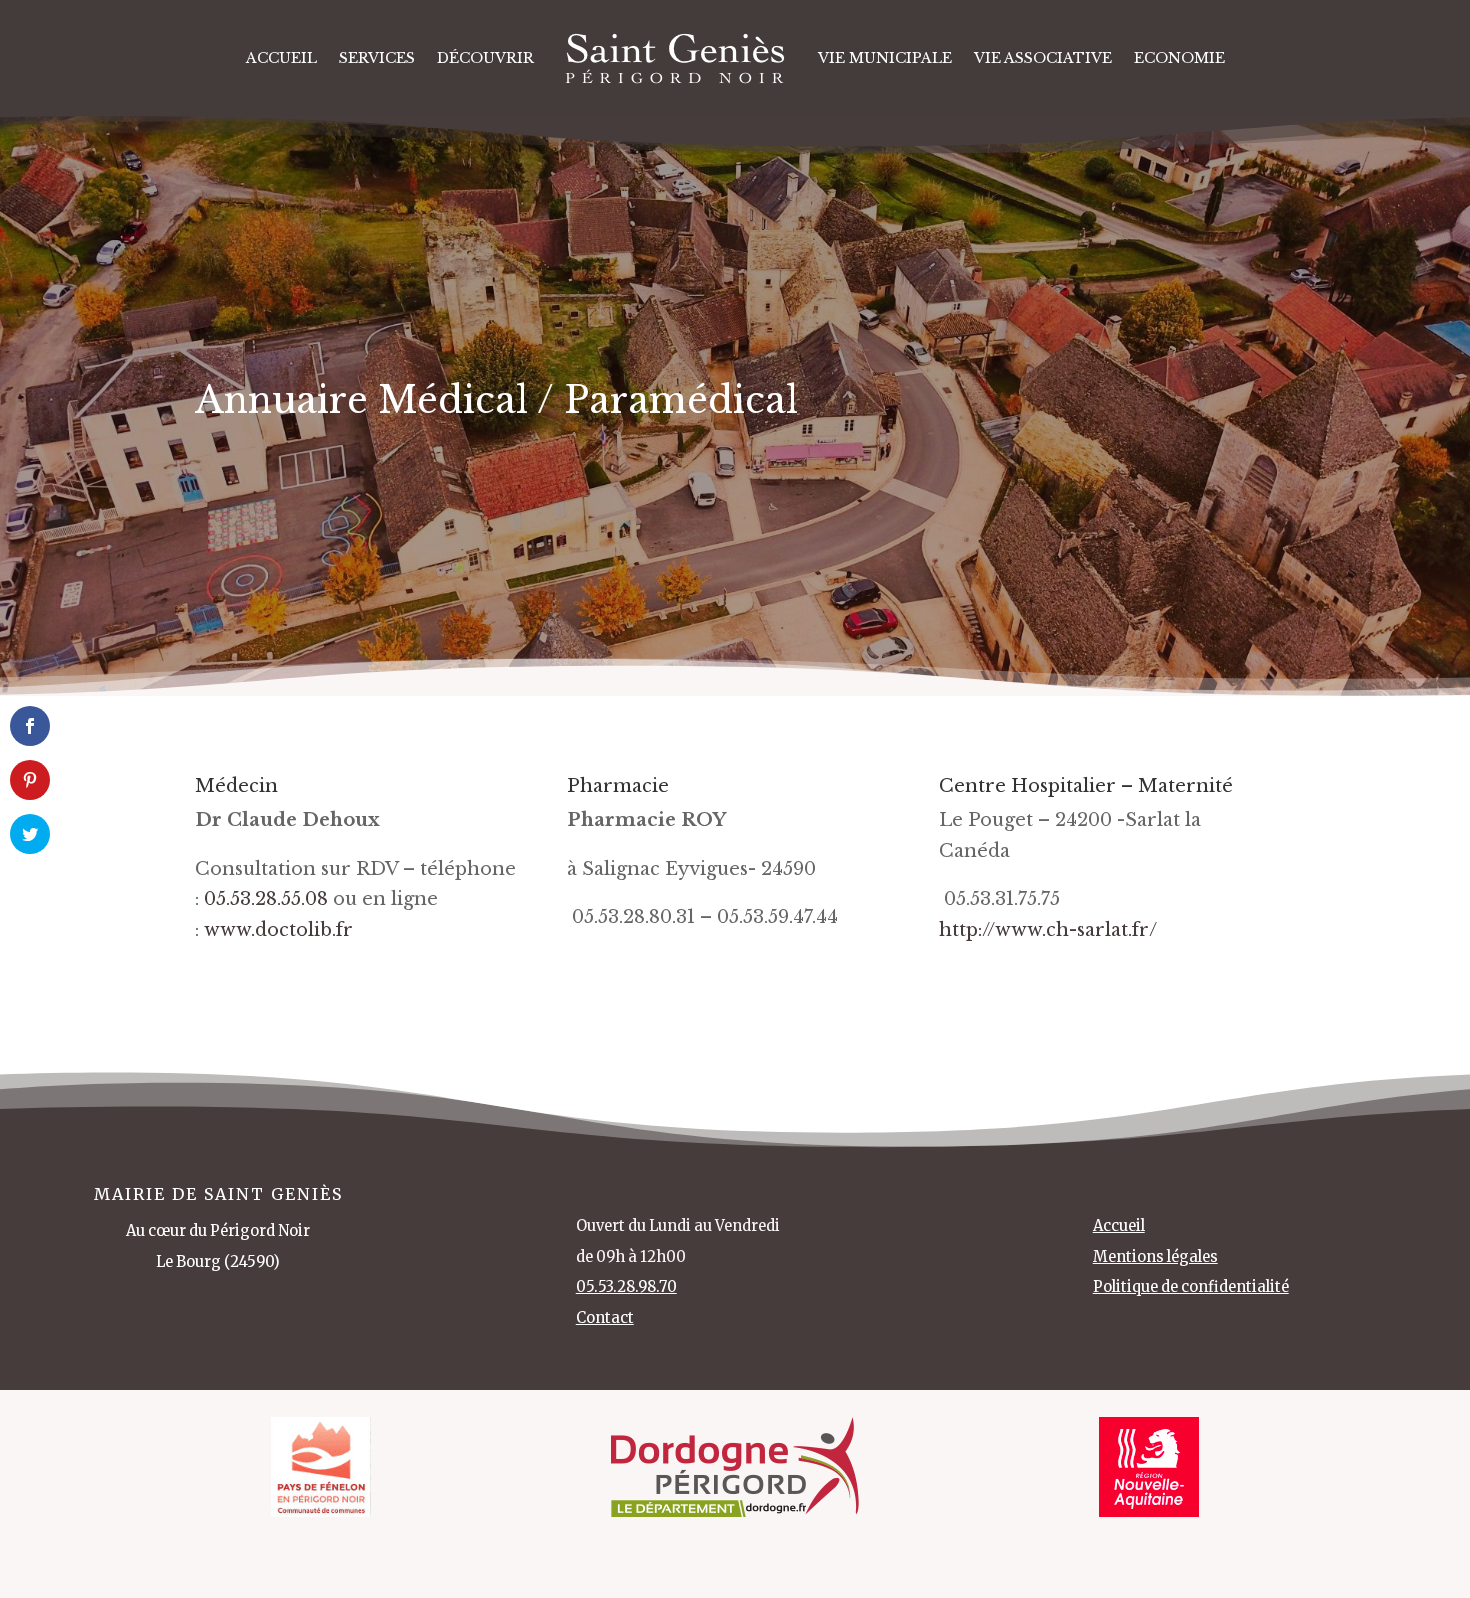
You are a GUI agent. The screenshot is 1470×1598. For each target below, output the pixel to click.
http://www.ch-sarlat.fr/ (1048, 930)
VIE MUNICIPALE (885, 58)
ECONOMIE (1179, 58)
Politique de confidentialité (1191, 1287)
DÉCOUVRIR (485, 58)
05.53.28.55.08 (266, 899)
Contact (605, 1318)
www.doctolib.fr (278, 930)
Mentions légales (1155, 1257)
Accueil (281, 58)
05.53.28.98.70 (626, 1287)
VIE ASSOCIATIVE (1043, 58)
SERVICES (377, 58)
